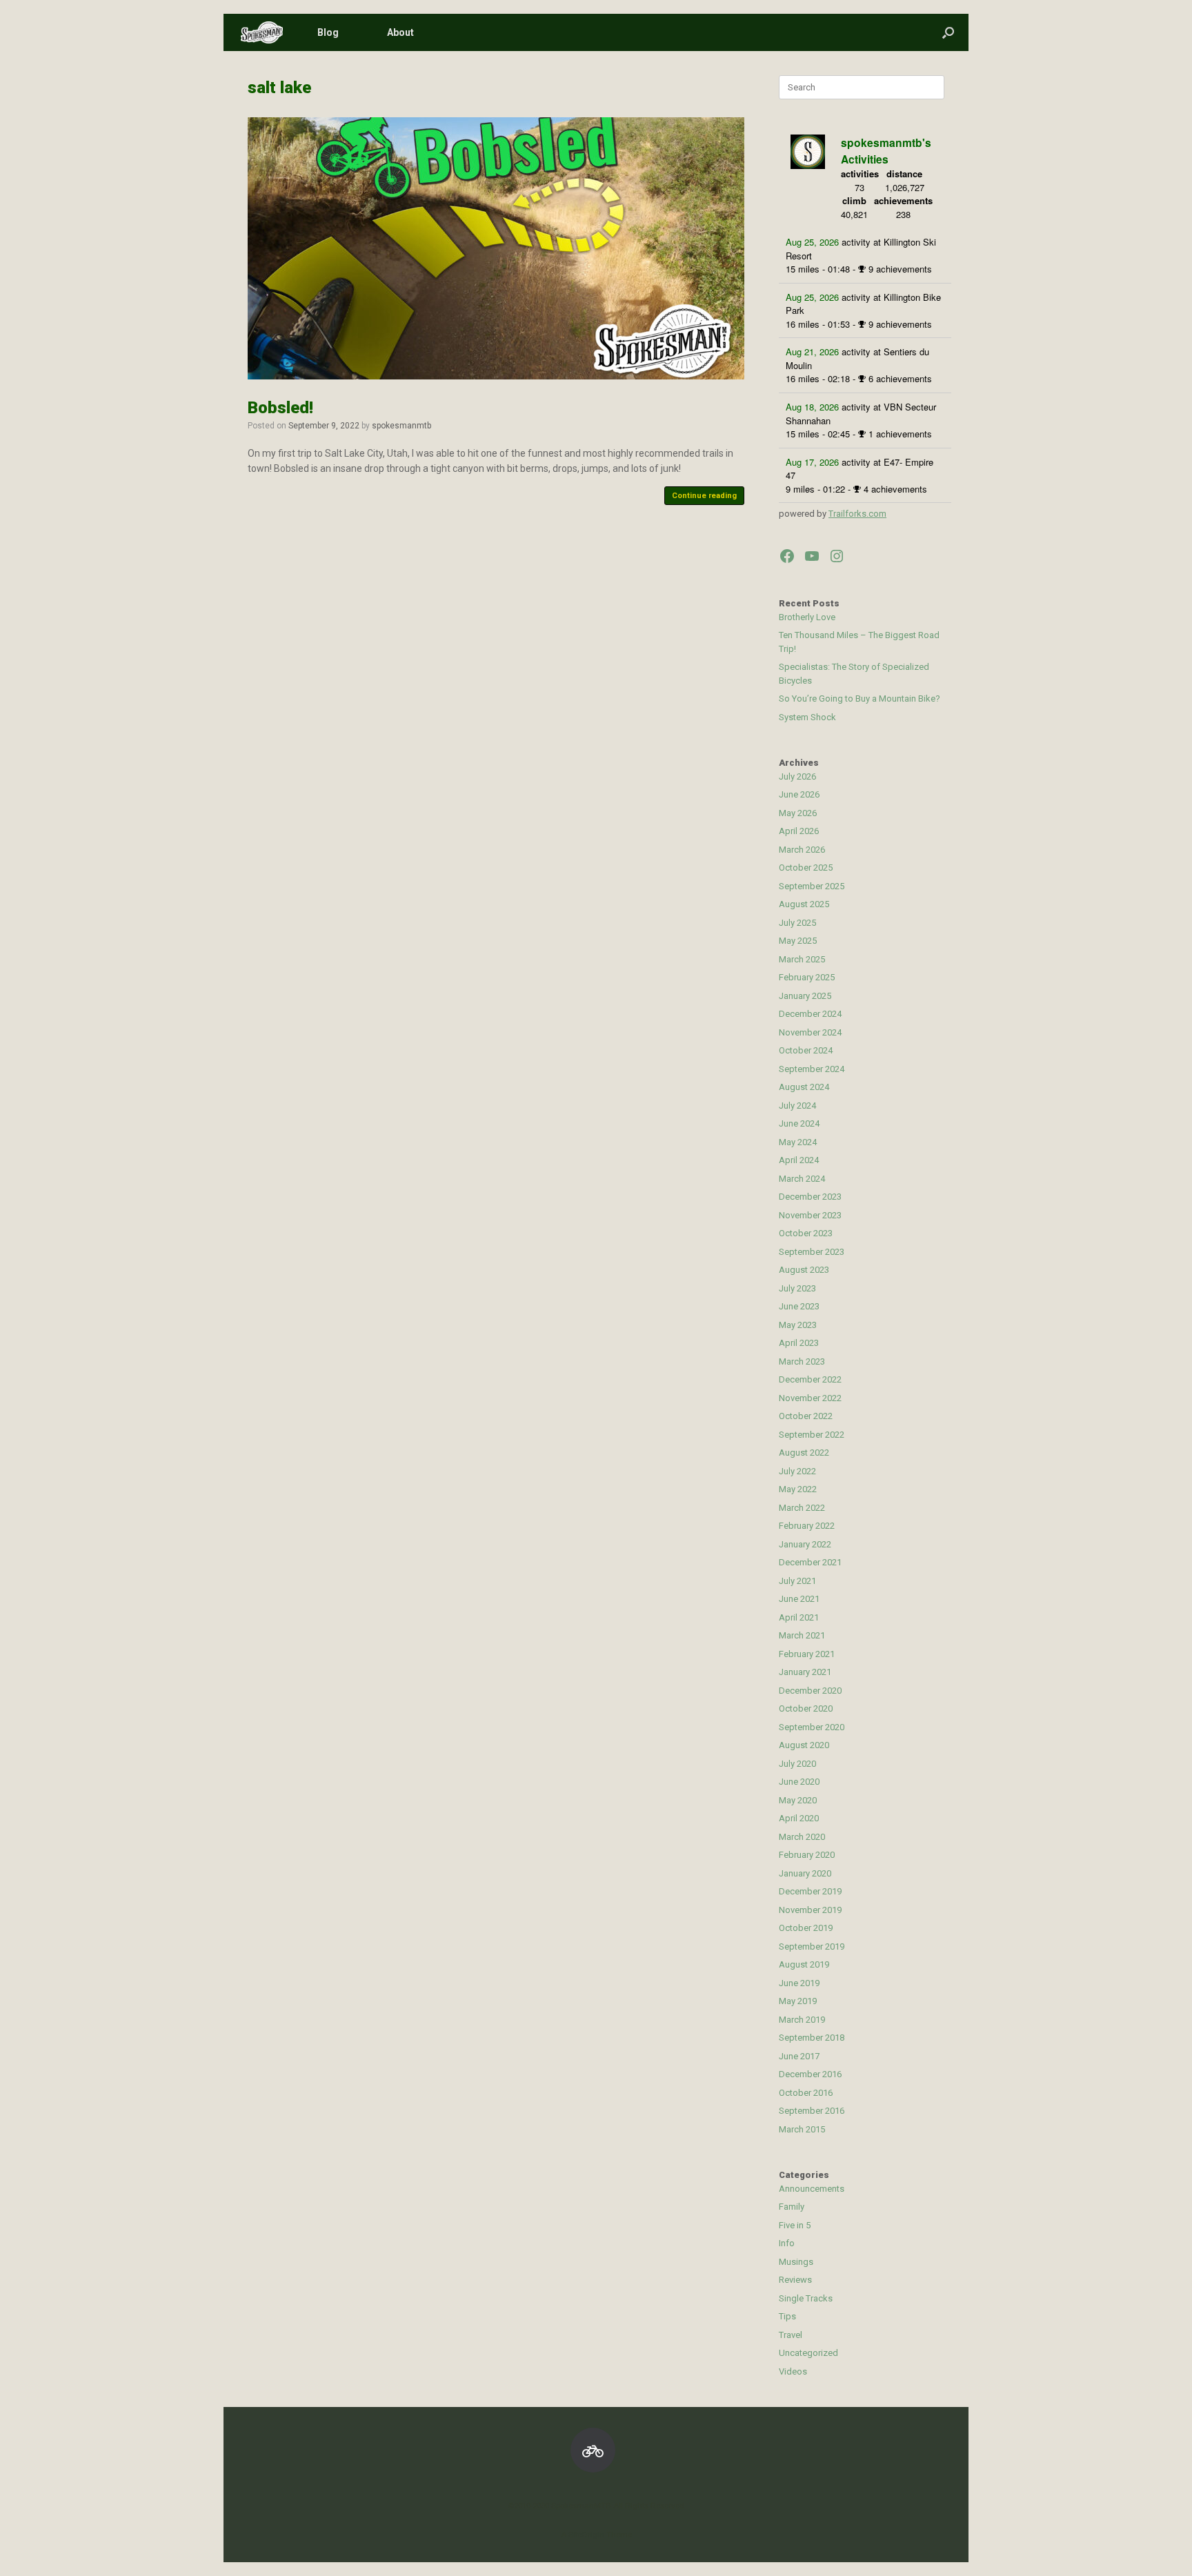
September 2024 (812, 1069)
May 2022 (798, 1489)
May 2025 (798, 941)
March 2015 (802, 2129)
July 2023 (797, 1288)
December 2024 (810, 1014)
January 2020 (805, 1873)
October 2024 (806, 1050)
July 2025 (797, 923)
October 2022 (806, 1416)
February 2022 (807, 1526)
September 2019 (812, 1946)
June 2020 (799, 1782)
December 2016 (810, 2074)
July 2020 (797, 1764)
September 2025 (812, 886)
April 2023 (799, 1343)
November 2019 (810, 1910)
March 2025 (802, 959)
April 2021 (799, 1617)
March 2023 (802, 1361)
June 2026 (799, 794)
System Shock (807, 717)
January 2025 (805, 996)
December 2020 (810, 1691)
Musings (796, 2262)
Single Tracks (806, 2298)
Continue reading (704, 496)
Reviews (795, 2280)
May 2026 (798, 813)
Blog (328, 32)
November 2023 (810, 1215)
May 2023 (798, 1325)
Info (787, 2243)
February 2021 (807, 1654)
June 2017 (799, 2056)
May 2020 (798, 1800)
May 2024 (798, 1142)
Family (792, 2207)
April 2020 (799, 1818)
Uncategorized (808, 2353)
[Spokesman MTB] (262, 33)
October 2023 (806, 1233)
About (400, 32)
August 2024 (804, 1087)
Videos (793, 2371)
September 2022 (812, 1435)
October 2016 (806, 2093)
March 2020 (802, 1837)
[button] (948, 32)
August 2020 (804, 1745)
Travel (791, 2335)
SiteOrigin (586, 2535)
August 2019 (804, 1964)
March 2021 (802, 1635)
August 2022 (804, 1453)
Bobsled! (280, 408)
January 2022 (805, 1544)
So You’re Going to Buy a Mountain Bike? (860, 699)
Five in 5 (795, 2225)
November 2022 (810, 1398)
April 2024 (799, 1160)
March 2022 (802, 1508)
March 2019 (802, 2020)
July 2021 (797, 1581)
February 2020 (807, 1855)
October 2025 (806, 868)
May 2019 (798, 2001)
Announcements (812, 2189)
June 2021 (799, 1599)
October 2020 (806, 1708)
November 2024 (810, 1032)
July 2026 (797, 776)
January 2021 (805, 1672)
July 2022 (797, 1471)
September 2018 (812, 2038)
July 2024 (797, 1106)
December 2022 (810, 1379)
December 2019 (810, 1891)
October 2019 (806, 1928)
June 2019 (799, 1983)
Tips (787, 2316)
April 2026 (799, 831)
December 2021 (810, 1562)
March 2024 (802, 1179)
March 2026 (802, 850)
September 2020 (812, 1727)
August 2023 (804, 1270)
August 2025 (804, 904)
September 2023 (812, 1252)
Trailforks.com (857, 514)
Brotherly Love (807, 617)
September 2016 (812, 2111)
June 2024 (799, 1123)
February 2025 (807, 977)
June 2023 (799, 1306)
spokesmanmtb (401, 426)
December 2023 (810, 1197)
